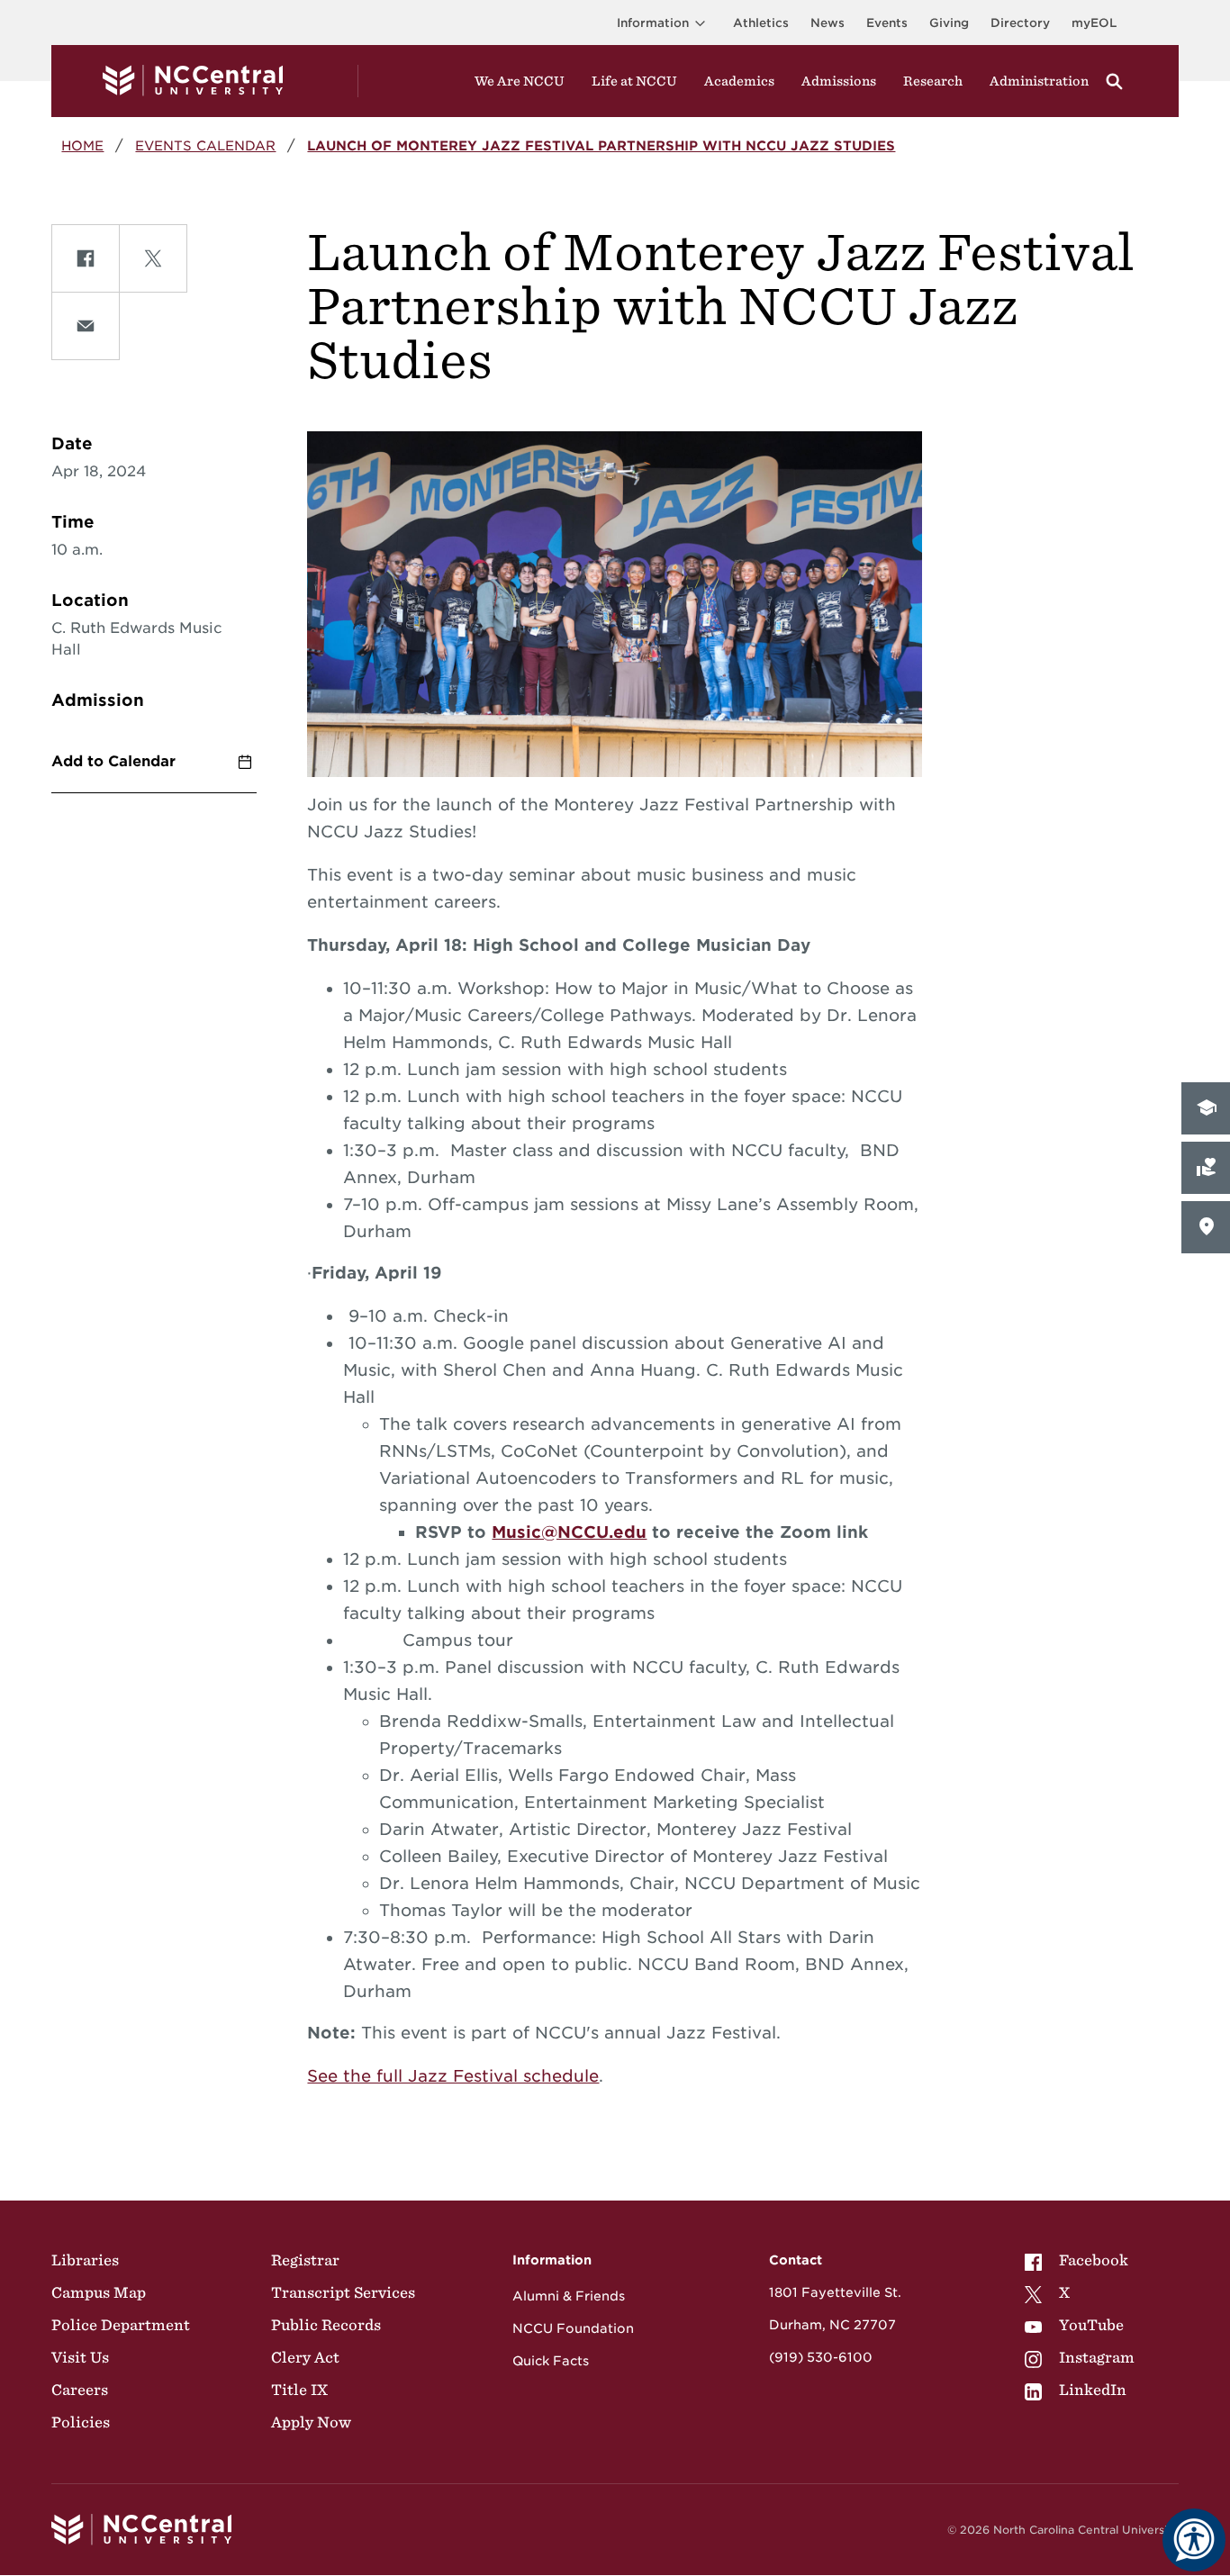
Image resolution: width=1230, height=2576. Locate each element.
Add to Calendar (113, 761)
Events (887, 23)
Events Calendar (205, 145)
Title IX (299, 2390)
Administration (1039, 81)
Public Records (326, 2325)
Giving (949, 23)
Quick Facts (551, 2361)
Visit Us (80, 2357)
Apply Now (311, 2422)
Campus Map (99, 2292)
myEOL (1094, 23)
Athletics (761, 23)
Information (653, 23)
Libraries (85, 2260)
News (828, 23)
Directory (1020, 23)
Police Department (121, 2325)
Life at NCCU (634, 81)
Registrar (305, 2260)
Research (933, 81)
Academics (739, 81)
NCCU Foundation (573, 2328)
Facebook (1094, 2260)
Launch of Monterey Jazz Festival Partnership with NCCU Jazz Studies (601, 145)
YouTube (1091, 2325)
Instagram (1097, 2357)
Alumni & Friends (569, 2296)
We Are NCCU (520, 81)
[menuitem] (1080, 2260)
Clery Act (305, 2357)
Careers (80, 2390)
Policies (81, 2422)
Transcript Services (343, 2292)
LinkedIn (1093, 2390)
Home (82, 145)
